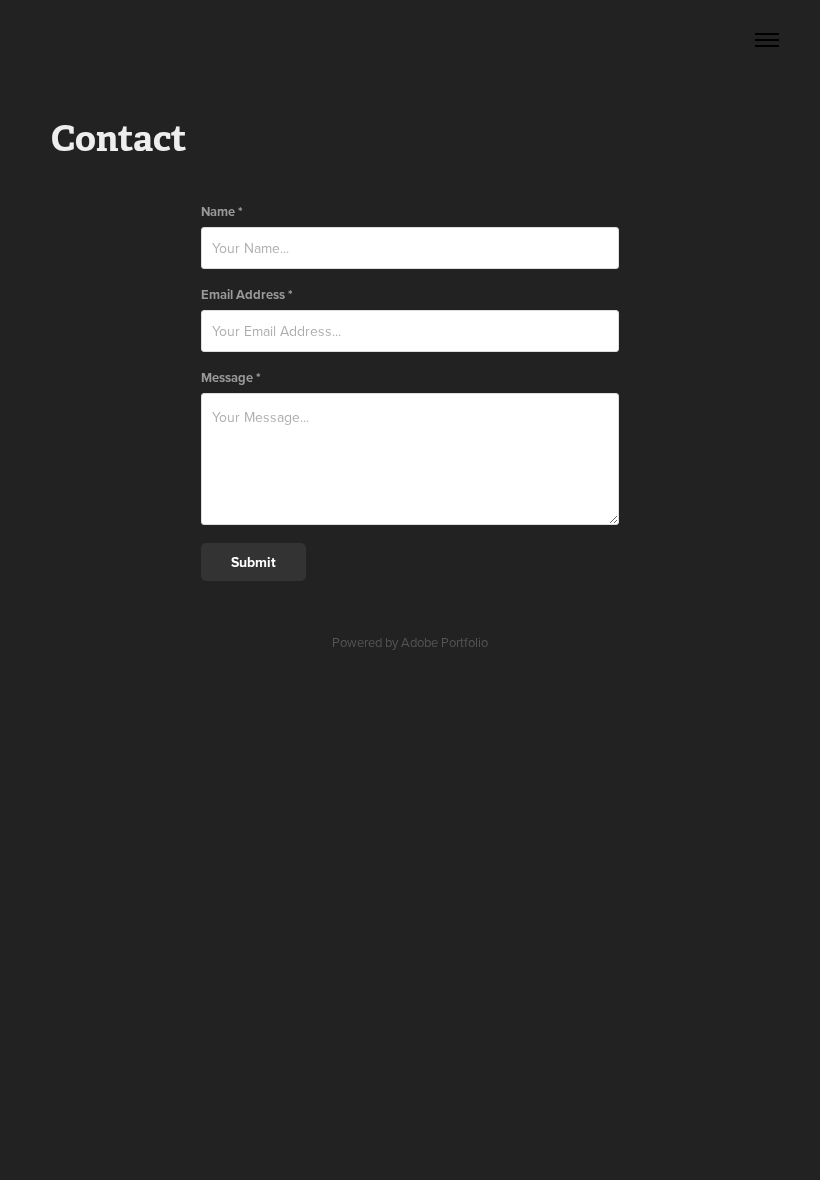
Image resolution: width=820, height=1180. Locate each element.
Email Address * (247, 294)
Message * (231, 377)
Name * (222, 211)
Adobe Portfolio (444, 642)
